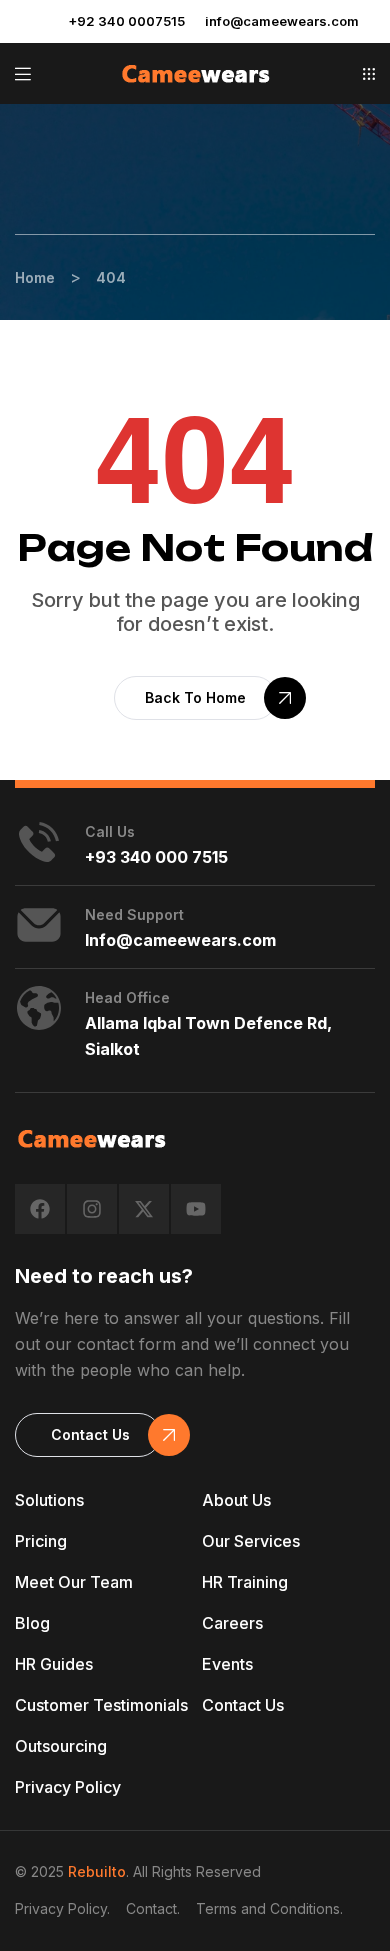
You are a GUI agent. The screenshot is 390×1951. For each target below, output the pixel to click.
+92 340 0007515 (126, 21)
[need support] (39, 925)
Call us (110, 831)
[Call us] (39, 842)
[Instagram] (92, 1209)
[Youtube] (196, 1209)
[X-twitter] (144, 1209)
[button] (369, 74)
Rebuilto (97, 1871)
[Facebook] (40, 1209)
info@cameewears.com (282, 21)
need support (134, 914)
